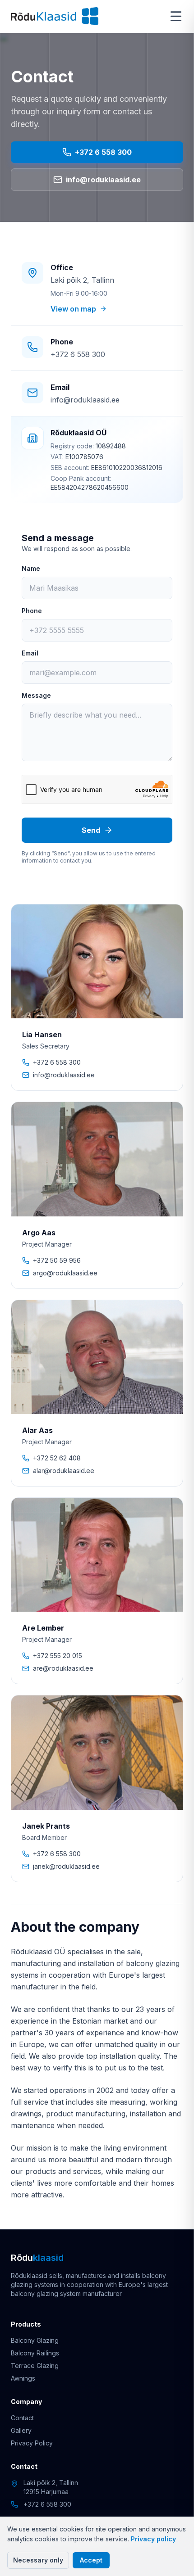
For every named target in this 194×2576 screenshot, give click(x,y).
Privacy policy (153, 2539)
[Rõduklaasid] (55, 16)
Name (31, 568)
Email (30, 653)
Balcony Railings (35, 2353)
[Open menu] (176, 16)
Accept (91, 2560)
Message (36, 695)
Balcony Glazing (35, 2340)
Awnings (23, 2378)
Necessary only (38, 2560)
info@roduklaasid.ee (103, 182)
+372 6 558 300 (103, 155)
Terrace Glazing (35, 2366)
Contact (22, 2418)
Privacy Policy (32, 2443)
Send (91, 830)
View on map (73, 309)
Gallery (21, 2430)
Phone (32, 611)
